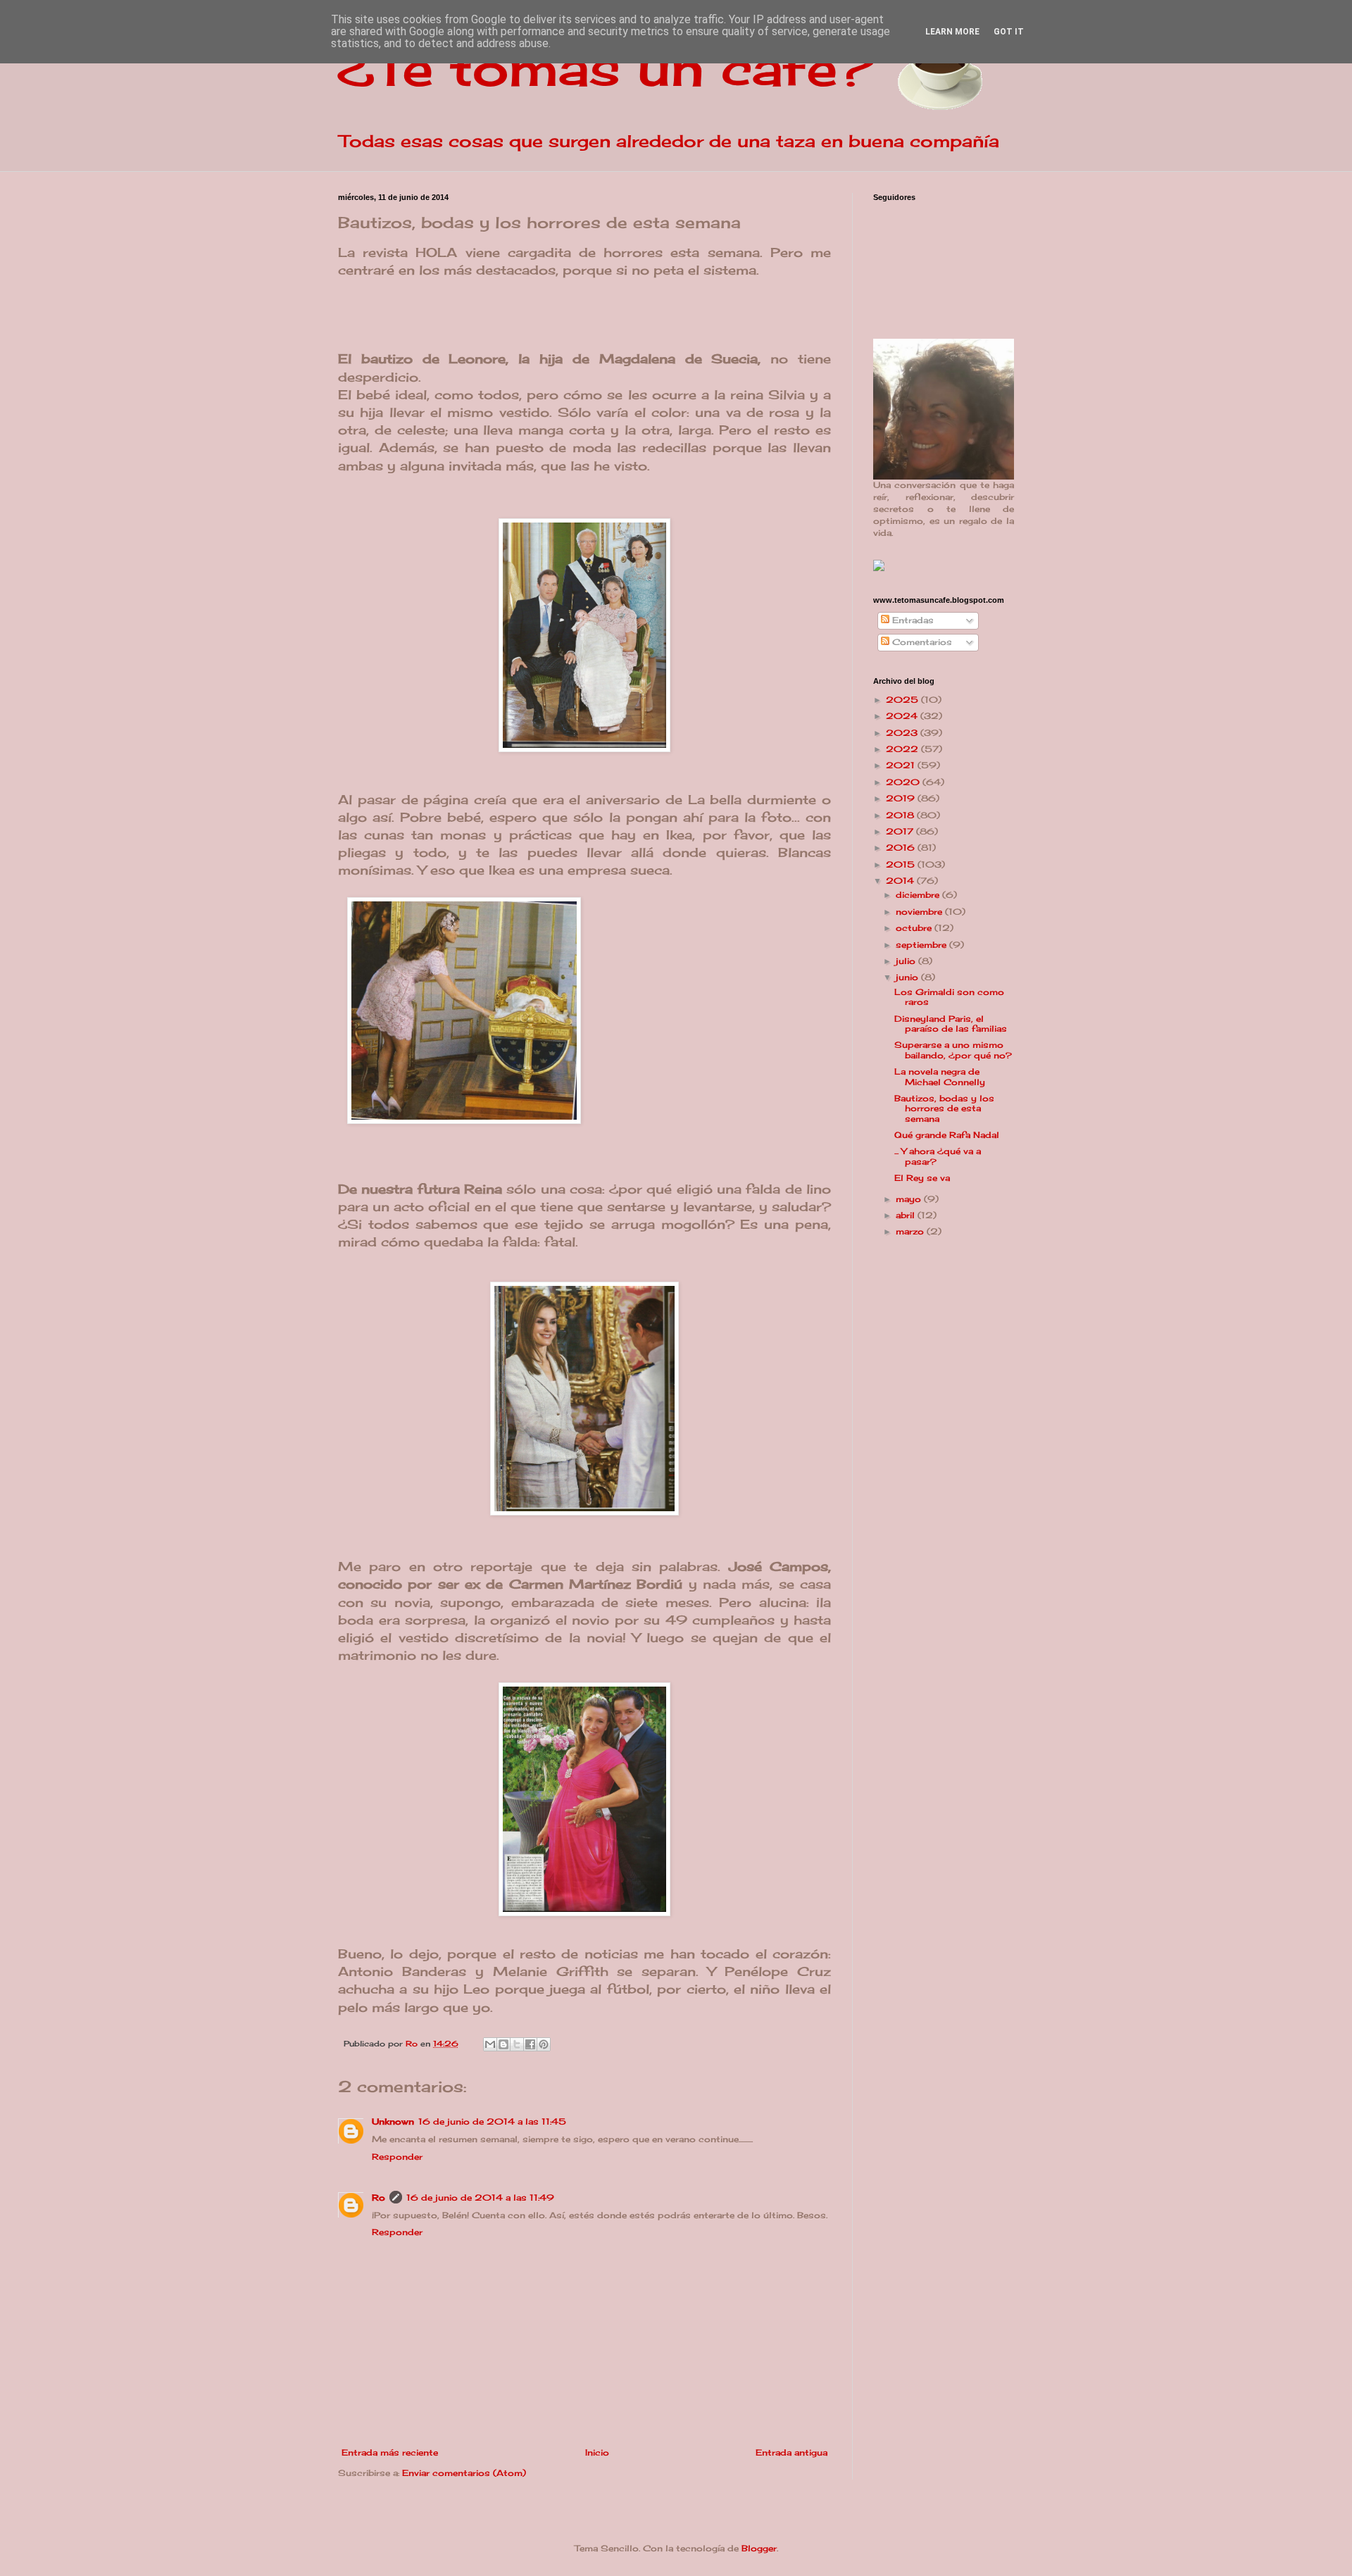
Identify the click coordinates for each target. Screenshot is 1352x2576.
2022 (903, 749)
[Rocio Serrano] (879, 568)
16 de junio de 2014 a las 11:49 (480, 2197)
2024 (903, 716)
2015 (902, 864)
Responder (397, 2157)
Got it (1009, 32)
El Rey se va (922, 1178)
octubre (915, 928)
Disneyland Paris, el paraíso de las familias (951, 1024)
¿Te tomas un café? (606, 68)
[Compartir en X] (517, 2044)
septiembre (922, 945)
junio (908, 977)
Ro (378, 2197)
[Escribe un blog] (503, 2044)
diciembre (919, 895)
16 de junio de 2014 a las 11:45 (492, 2121)
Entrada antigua (791, 2452)
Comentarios (921, 642)
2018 (901, 815)
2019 (902, 798)
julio (907, 961)
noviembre (920, 912)
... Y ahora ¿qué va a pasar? (938, 1156)
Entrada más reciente (390, 2452)
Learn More (952, 32)
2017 (901, 831)
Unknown (393, 2121)
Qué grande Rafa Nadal (947, 1135)
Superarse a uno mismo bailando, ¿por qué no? (953, 1050)
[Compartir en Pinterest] (544, 2044)
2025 (903, 700)
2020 (904, 782)
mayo (910, 1199)
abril (907, 1215)
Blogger (759, 2548)
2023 (903, 733)
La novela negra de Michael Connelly (940, 1076)
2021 (902, 765)
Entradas (912, 620)
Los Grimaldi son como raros (949, 997)
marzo (911, 1231)
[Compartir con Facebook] (530, 2044)
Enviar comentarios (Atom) (464, 2473)
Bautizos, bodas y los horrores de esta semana (944, 1108)
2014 (901, 881)
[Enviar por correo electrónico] (490, 2044)
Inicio (597, 2452)
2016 (902, 848)
